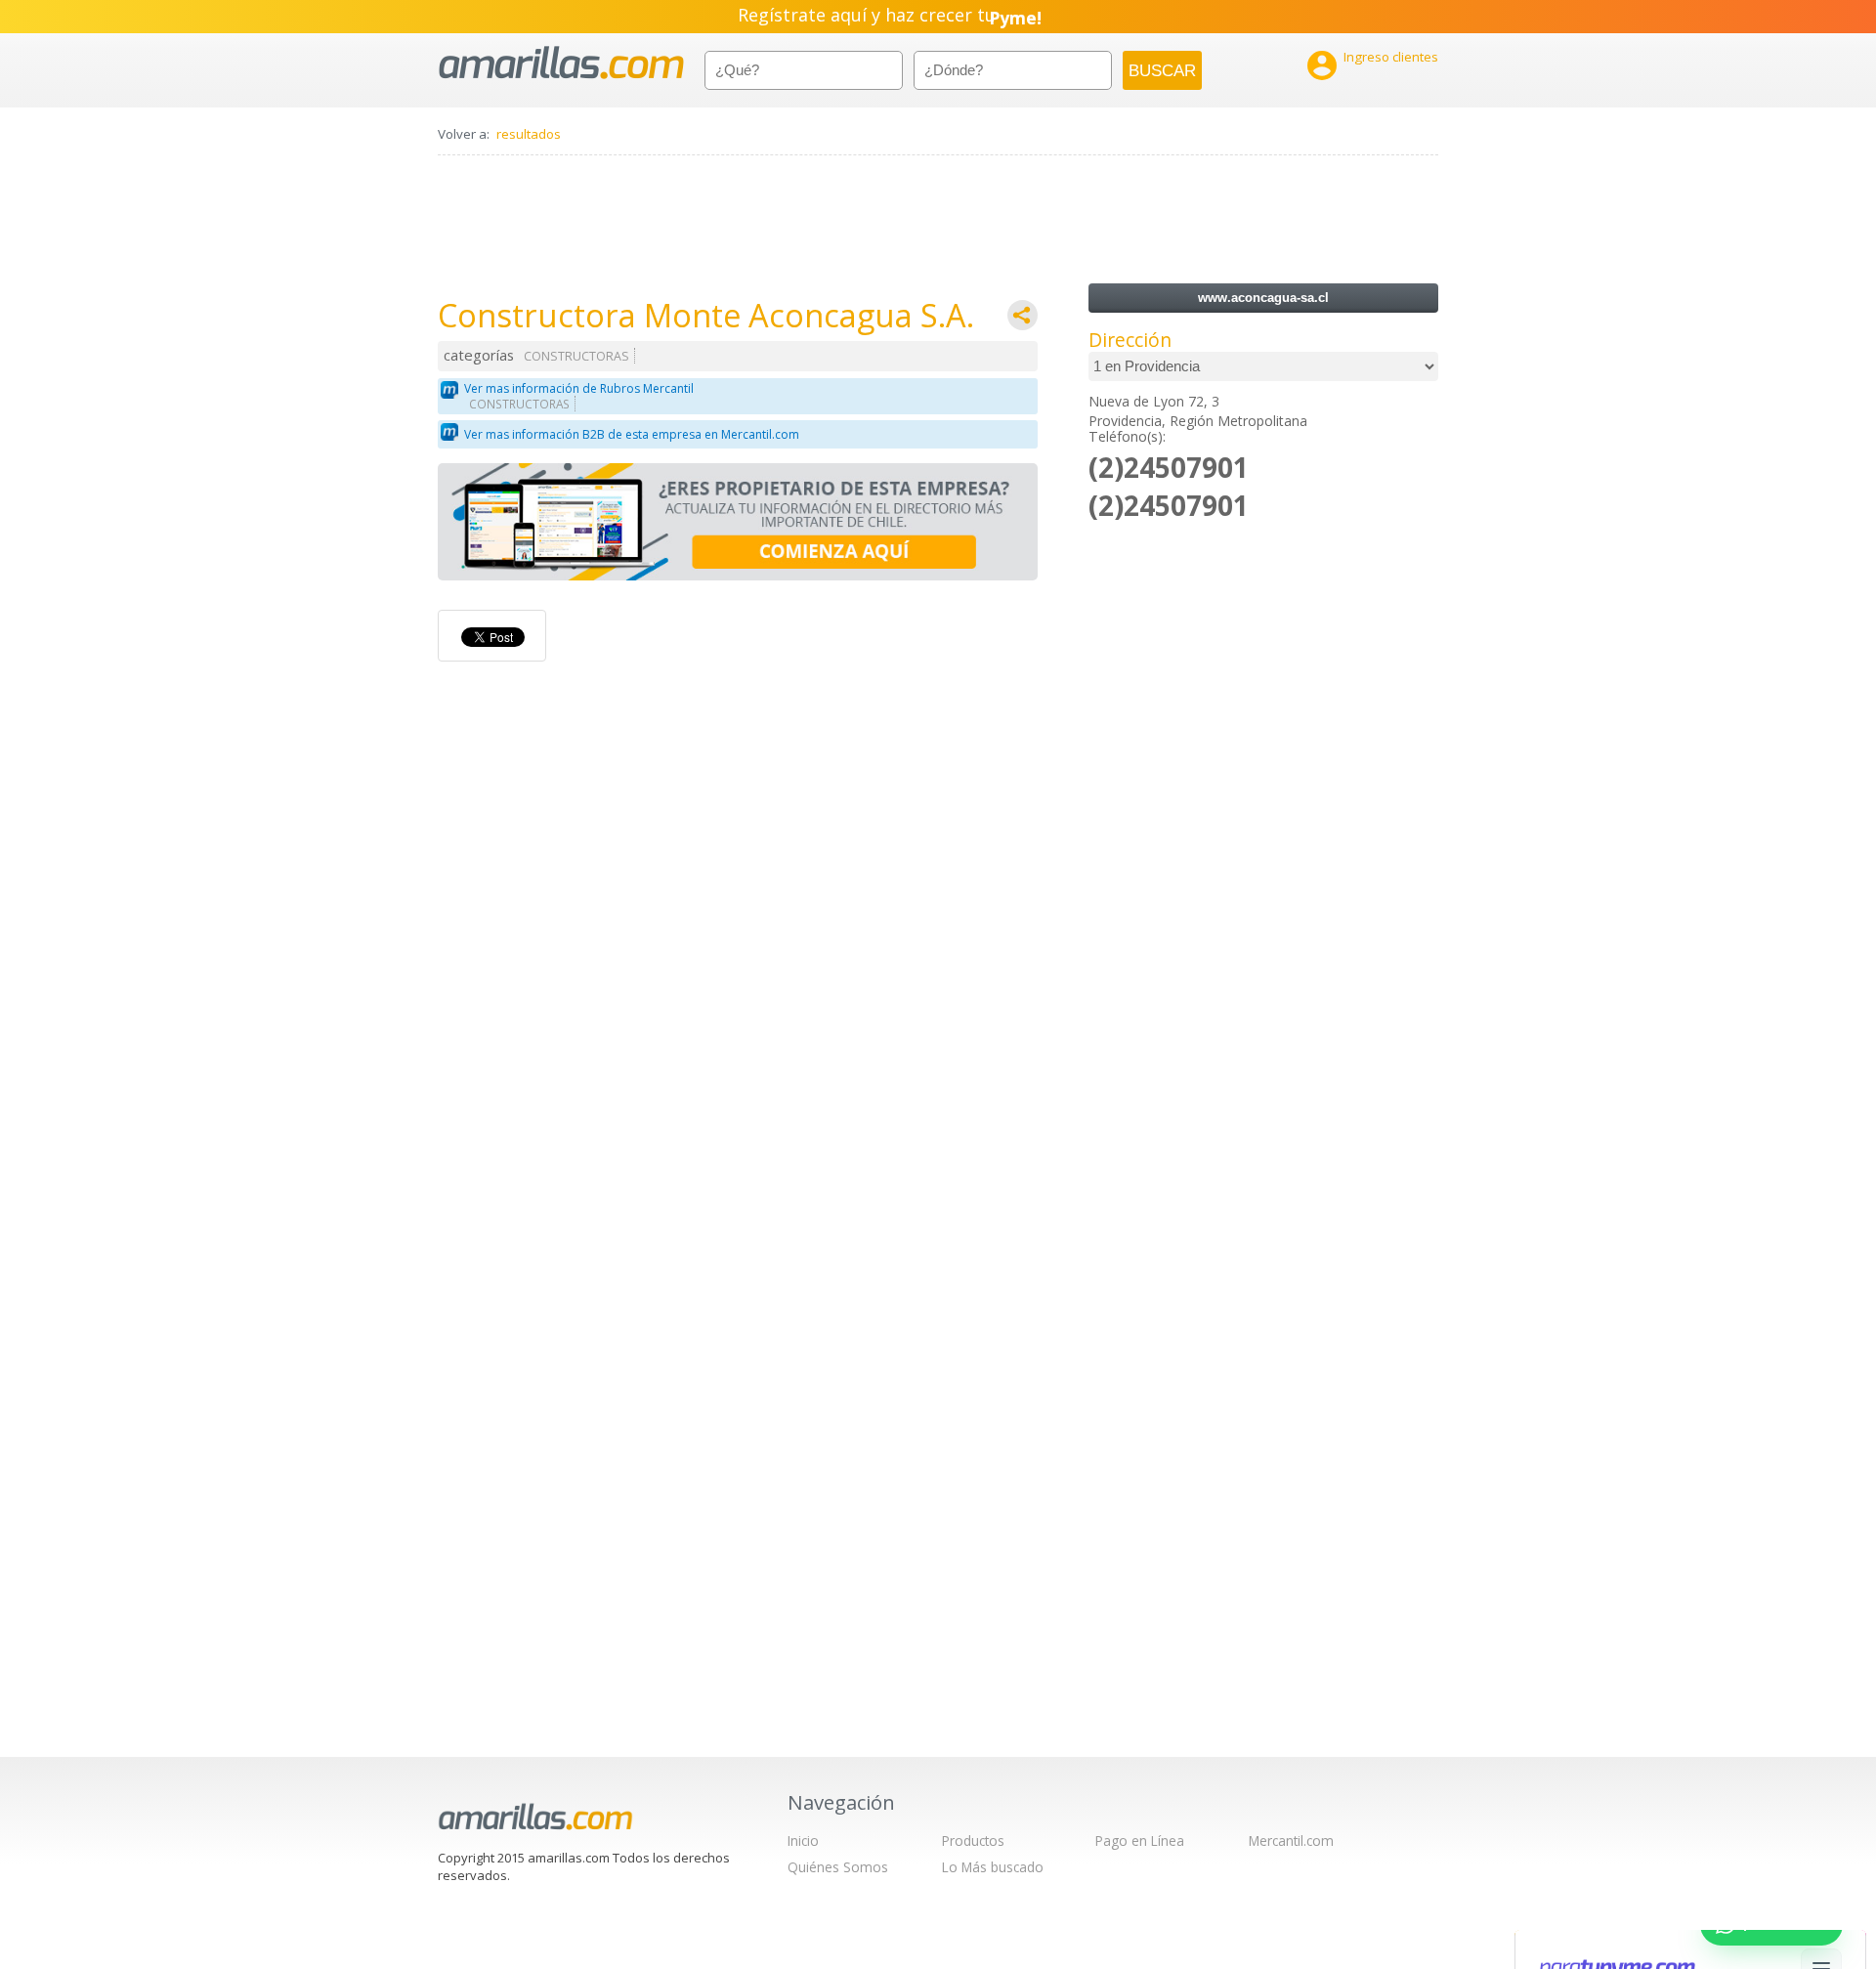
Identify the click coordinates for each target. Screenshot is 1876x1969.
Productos (973, 1841)
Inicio (803, 1841)
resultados (529, 134)
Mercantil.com (1291, 1841)
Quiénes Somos (838, 1867)
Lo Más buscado (993, 1867)
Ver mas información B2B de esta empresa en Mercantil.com (632, 434)
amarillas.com (561, 63)
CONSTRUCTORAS (576, 356)
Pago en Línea (1140, 1841)
